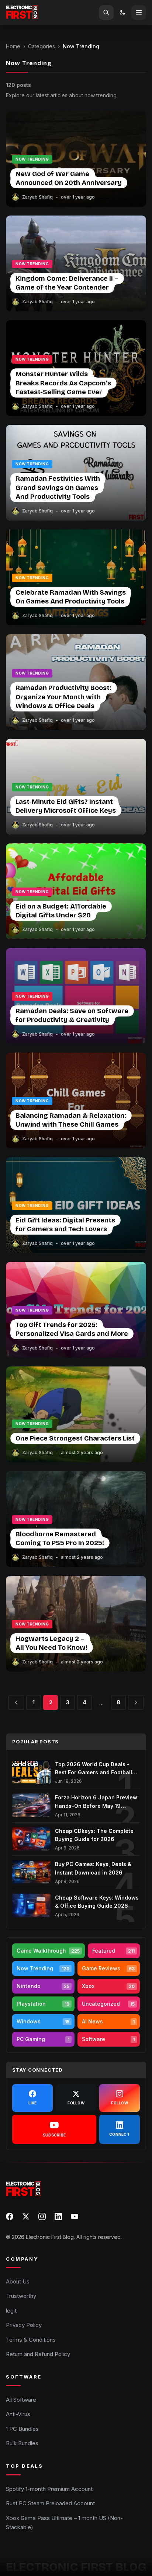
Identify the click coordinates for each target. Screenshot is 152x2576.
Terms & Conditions (31, 2340)
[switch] (122, 13)
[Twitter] (26, 2216)
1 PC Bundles (22, 2429)
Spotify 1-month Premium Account (49, 2489)
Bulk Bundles (22, 2443)
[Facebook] (10, 2216)
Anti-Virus (18, 2414)
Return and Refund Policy (38, 2354)
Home (13, 46)
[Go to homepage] (22, 13)
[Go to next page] (136, 1702)
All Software (21, 2400)
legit (11, 2311)
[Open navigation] (139, 13)
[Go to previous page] (16, 1702)
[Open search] (106, 13)
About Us (18, 2281)
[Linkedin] (58, 2216)
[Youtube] (75, 2216)
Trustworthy (21, 2296)
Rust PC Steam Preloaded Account (50, 2503)
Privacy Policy (24, 2325)
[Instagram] (42, 2216)
